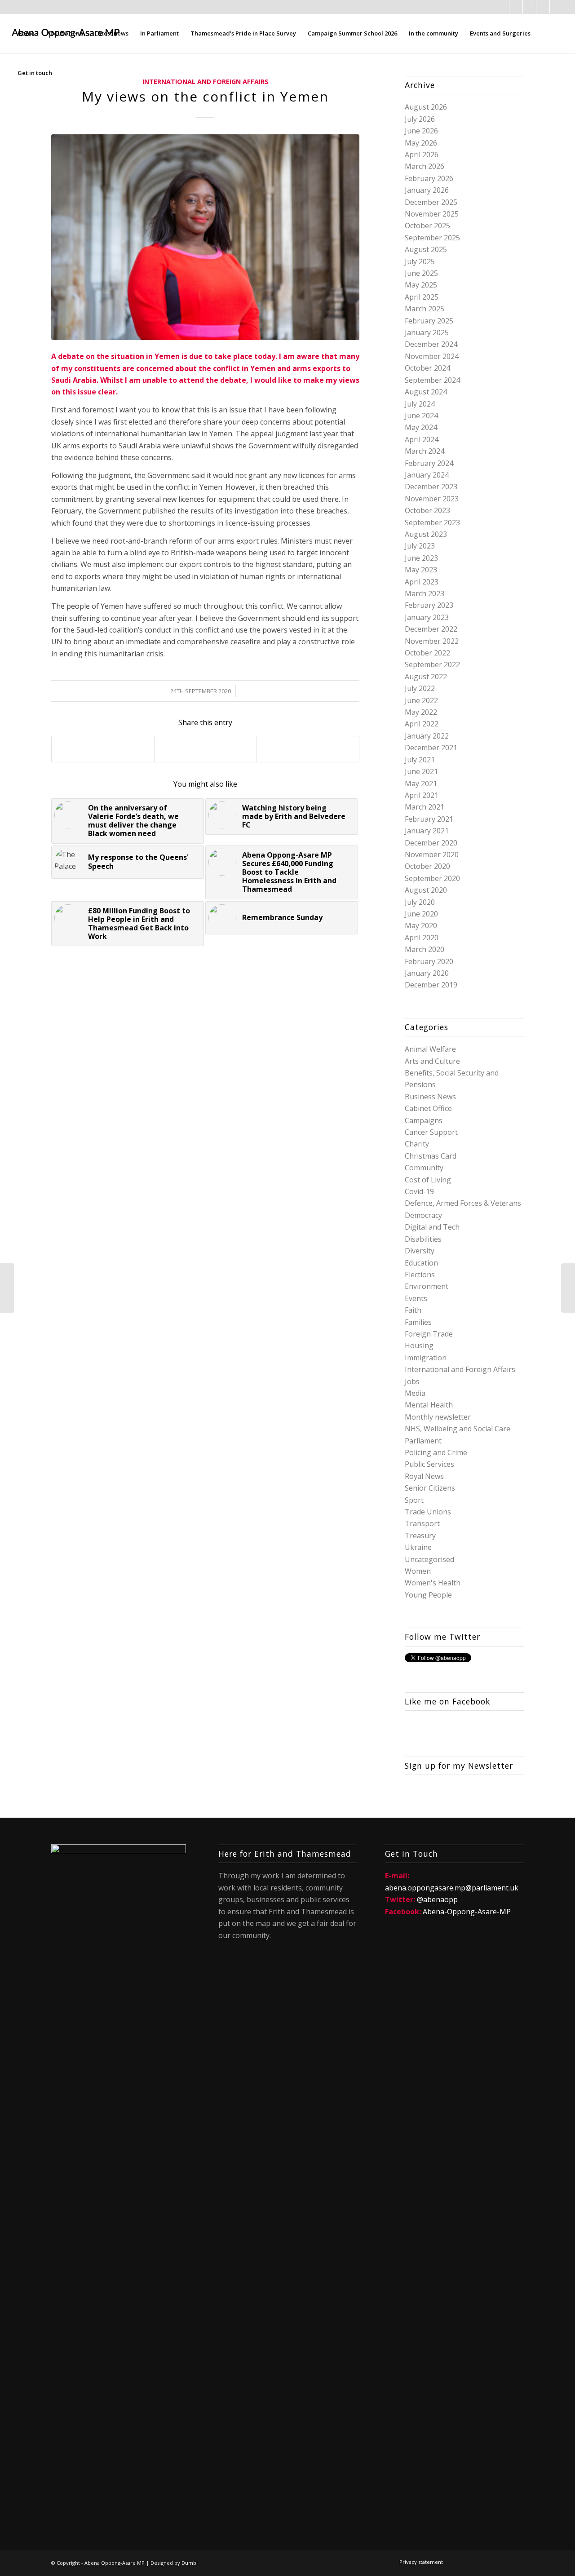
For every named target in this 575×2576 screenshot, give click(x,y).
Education (421, 1263)
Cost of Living (428, 1180)
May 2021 (421, 783)
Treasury (420, 1536)
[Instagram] (543, 7)
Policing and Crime (436, 1452)
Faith (413, 1310)
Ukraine (418, 1547)
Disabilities (423, 1239)
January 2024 (427, 475)
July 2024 (420, 404)
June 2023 (421, 558)
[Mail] (529, 7)
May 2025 (421, 285)
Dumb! (190, 2563)
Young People (428, 1595)
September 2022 (432, 664)
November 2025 (432, 214)
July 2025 (420, 261)
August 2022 (426, 677)
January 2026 (427, 190)
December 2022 (431, 629)
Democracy (423, 1215)
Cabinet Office (428, 1108)
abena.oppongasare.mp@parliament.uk (452, 1888)
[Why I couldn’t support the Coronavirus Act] (568, 1288)
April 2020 (422, 938)
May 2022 (421, 712)
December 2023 (431, 487)
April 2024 (422, 439)
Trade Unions (428, 1512)
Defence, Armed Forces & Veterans (463, 1203)
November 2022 (432, 641)
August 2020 (426, 890)
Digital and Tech (432, 1227)
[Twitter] (516, 7)
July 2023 (420, 546)
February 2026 (429, 178)
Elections (420, 1275)
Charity (417, 1144)
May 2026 (421, 143)
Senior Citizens (430, 1488)
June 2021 (421, 771)
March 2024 (425, 451)
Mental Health (429, 1405)
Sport (414, 1500)
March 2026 (425, 166)
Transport (422, 1523)
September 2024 (432, 380)
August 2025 (426, 249)
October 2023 (427, 510)
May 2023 (421, 570)
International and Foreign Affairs (460, 1369)
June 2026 (421, 131)
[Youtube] (557, 7)
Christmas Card (431, 1156)
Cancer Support (431, 1132)
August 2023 (426, 534)
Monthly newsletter (438, 1417)
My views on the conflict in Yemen (205, 96)
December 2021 (431, 748)
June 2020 (421, 914)
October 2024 (427, 368)
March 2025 (425, 309)
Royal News (424, 1476)
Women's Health (433, 1583)
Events (416, 1298)
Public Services (429, 1464)
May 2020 (421, 925)
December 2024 (431, 344)
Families (418, 1322)
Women (418, 1571)
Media (415, 1393)
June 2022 (421, 700)
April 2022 (422, 724)
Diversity (420, 1251)
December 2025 (431, 202)
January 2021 (427, 831)
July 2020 (420, 902)
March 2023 (425, 593)
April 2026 (422, 155)
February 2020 (429, 961)
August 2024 (426, 392)
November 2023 (432, 499)
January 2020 (427, 973)
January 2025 (427, 332)
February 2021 (429, 819)
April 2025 (422, 297)
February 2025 (429, 321)
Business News (430, 1097)
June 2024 (421, 416)
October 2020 (427, 866)
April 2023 (422, 582)
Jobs (412, 1381)
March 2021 (425, 807)
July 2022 (420, 688)
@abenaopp (437, 1899)
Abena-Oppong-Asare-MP (467, 1912)
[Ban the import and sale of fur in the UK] (7, 1288)
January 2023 (427, 617)
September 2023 (432, 522)
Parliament (423, 1441)
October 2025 (427, 226)
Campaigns (424, 1120)
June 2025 (421, 273)
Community (424, 1168)
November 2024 (432, 356)
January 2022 (427, 736)
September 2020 (432, 878)
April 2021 (422, 795)
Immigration (426, 1358)
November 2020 (432, 854)
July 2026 (420, 119)
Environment (427, 1286)
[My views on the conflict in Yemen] (205, 237)
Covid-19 (419, 1191)
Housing (419, 1346)
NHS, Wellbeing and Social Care (458, 1429)
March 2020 (425, 949)
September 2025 (432, 238)
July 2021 (420, 760)
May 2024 (421, 427)
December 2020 (431, 843)
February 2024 (429, 463)
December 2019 (431, 985)
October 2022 (427, 653)
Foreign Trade (429, 1334)
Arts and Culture (432, 1061)
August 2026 (426, 107)
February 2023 (429, 605)
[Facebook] (502, 7)
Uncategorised (429, 1559)
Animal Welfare (430, 1049)
